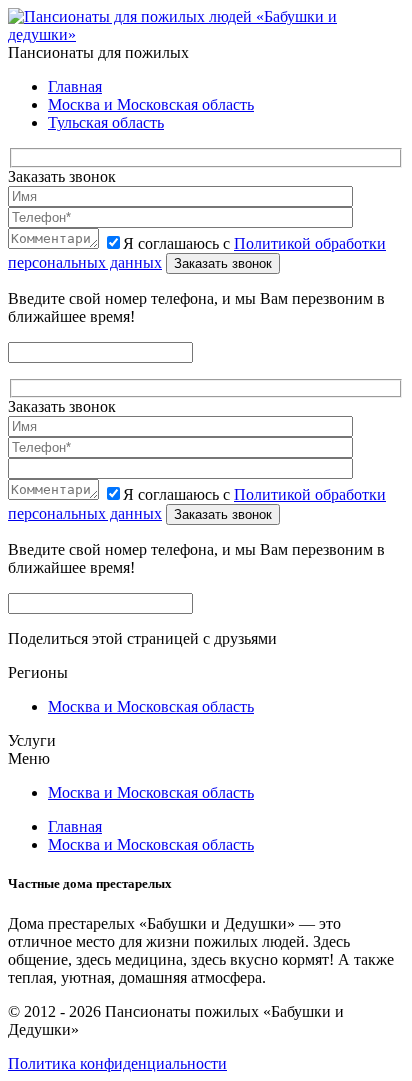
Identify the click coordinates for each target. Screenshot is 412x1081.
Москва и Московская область (151, 104)
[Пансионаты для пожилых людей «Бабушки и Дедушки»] (206, 34)
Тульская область (106, 122)
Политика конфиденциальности (117, 1063)
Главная (75, 86)
